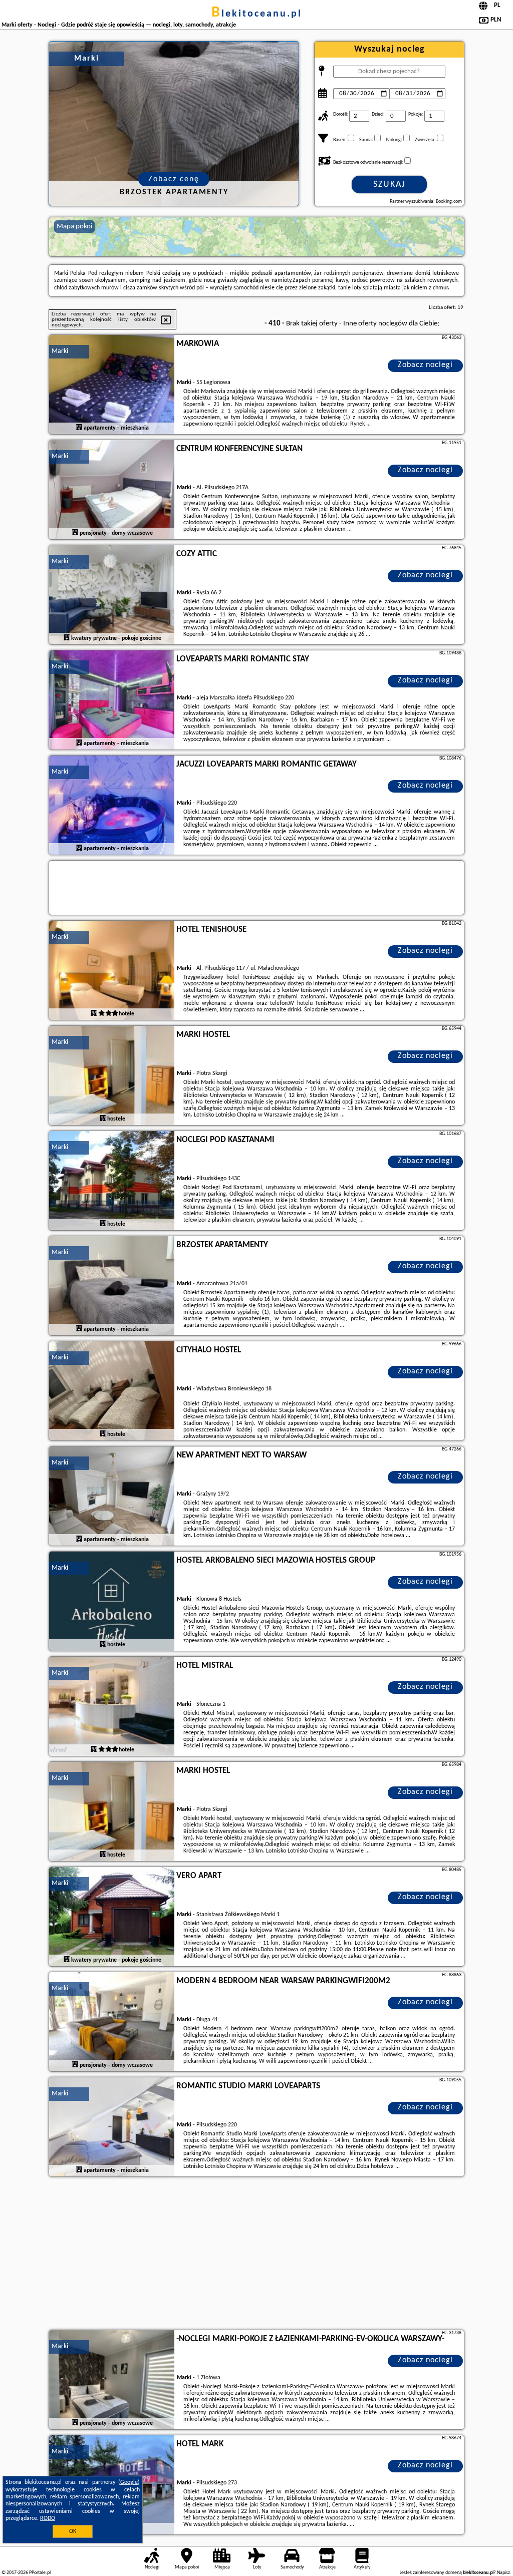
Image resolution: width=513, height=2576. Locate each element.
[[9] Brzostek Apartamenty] (112, 1286)
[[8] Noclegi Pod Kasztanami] (112, 1181)
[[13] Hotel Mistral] (112, 1707)
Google (129, 2482)
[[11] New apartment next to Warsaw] (112, 1497)
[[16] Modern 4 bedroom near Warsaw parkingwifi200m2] (112, 2022)
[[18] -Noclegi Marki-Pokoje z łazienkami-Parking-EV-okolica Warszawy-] (112, 2380)
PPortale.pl (40, 2573)
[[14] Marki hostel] (112, 1812)
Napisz (503, 2573)
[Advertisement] (256, 2255)
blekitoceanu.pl (257, 14)
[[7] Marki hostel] (112, 1076)
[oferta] (79, 428)
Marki (60, 351)
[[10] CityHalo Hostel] (112, 1391)
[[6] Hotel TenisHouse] (112, 971)
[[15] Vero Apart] (112, 1917)
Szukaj (390, 185)
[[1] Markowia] (112, 385)
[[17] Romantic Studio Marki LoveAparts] (112, 2127)
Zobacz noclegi (425, 365)
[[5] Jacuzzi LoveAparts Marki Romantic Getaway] (112, 806)
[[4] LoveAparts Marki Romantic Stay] (112, 700)
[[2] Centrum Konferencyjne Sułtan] (112, 490)
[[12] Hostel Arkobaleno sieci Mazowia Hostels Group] (112, 1602)
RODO (48, 2518)
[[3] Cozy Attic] (112, 595)
